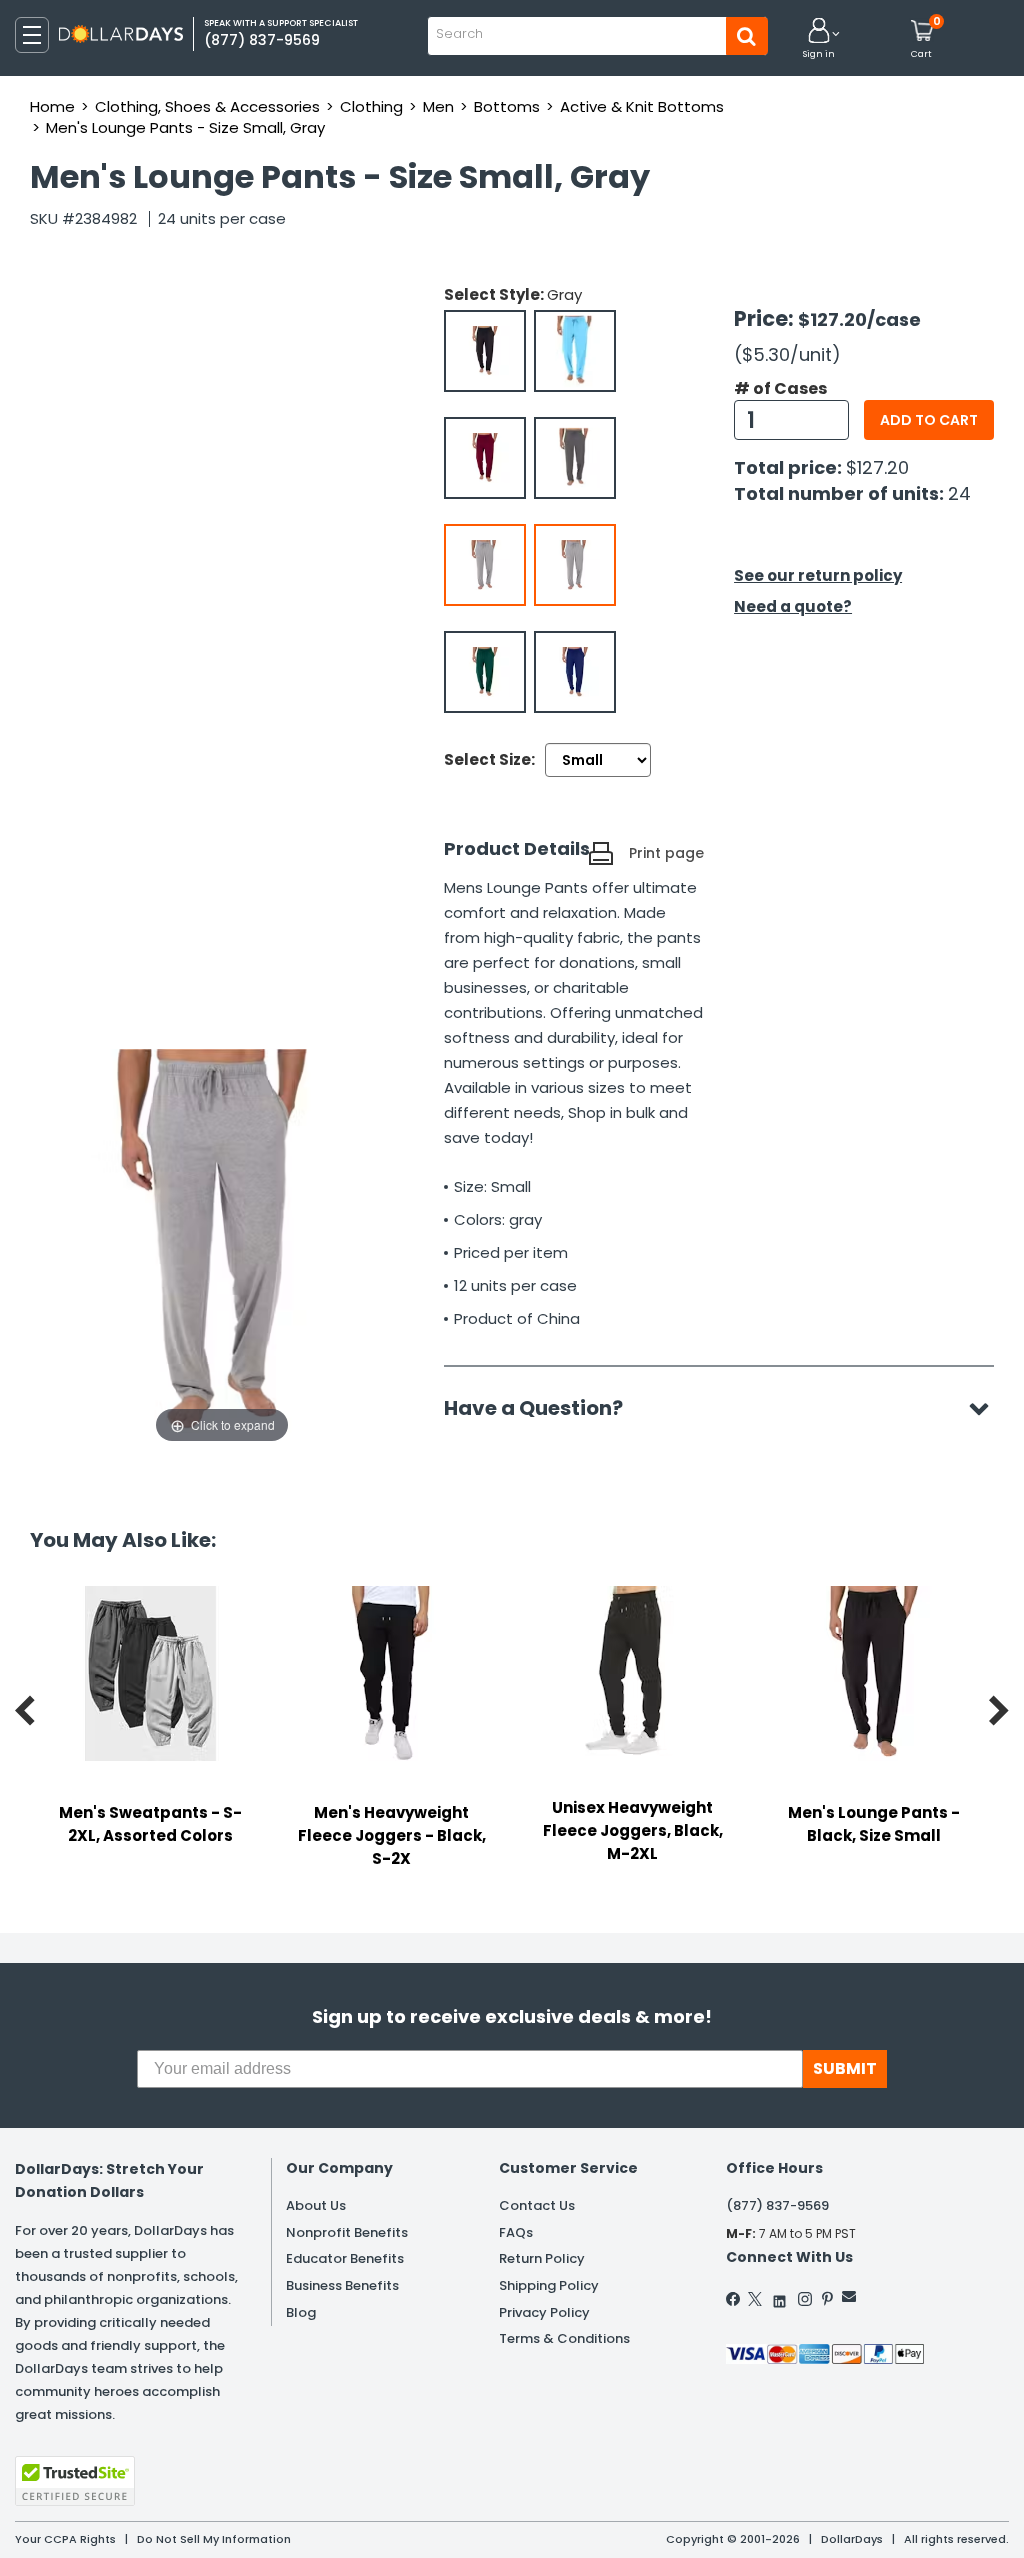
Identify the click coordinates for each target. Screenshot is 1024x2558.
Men (438, 106)
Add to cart (929, 420)
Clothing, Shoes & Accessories (207, 106)
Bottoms (507, 106)
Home (52, 106)
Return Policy (542, 2258)
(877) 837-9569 (777, 2205)
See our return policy (818, 575)
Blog (301, 2312)
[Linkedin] (780, 2296)
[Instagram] (805, 2299)
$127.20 (877, 467)
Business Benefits (342, 2285)
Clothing (371, 106)
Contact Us (537, 2205)
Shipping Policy (549, 2285)
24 (959, 493)
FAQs (516, 2232)
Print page (666, 853)
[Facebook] (734, 2299)
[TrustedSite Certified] (75, 2481)
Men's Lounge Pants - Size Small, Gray (185, 127)
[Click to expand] (222, 1248)
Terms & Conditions (564, 2338)
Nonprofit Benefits (347, 2232)
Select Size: (489, 759)
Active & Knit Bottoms (642, 106)
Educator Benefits (345, 2258)
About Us (316, 2205)
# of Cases (780, 389)
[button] (819, 39)
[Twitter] (755, 2299)
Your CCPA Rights (65, 2539)
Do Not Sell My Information (214, 2539)
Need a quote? (793, 606)
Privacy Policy (544, 2312)
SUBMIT (845, 2068)
